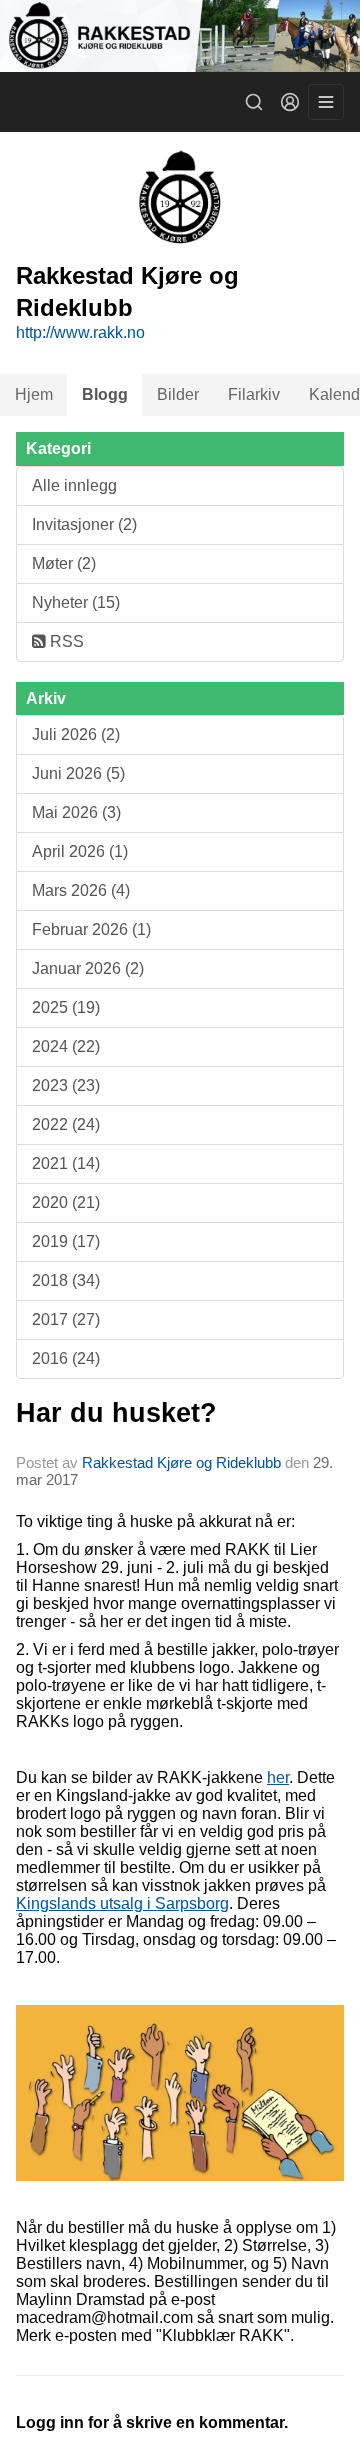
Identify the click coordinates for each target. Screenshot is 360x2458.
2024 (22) (66, 1046)
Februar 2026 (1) (91, 929)
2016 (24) (66, 1358)
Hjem (34, 394)
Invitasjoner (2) (84, 524)
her (278, 1777)
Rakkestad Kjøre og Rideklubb (181, 1462)
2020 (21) (66, 1202)
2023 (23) (66, 1085)
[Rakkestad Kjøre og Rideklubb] (180, 36)
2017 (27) (66, 1319)
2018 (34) (66, 1280)
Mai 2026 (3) (76, 812)
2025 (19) (66, 1007)
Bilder (178, 394)
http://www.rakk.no (80, 332)
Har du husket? (116, 1413)
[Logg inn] (290, 102)
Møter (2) (64, 563)
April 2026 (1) (80, 851)
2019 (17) (66, 1241)
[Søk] (254, 102)
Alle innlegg (74, 485)
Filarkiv (254, 394)
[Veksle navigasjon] (326, 102)
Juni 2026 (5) (78, 773)
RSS (65, 641)
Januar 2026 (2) (88, 968)
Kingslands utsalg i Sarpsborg (122, 1903)
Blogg (105, 394)
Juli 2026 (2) (76, 734)
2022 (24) (66, 1124)
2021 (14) (66, 1163)
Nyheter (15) (76, 602)
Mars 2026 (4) (81, 890)
